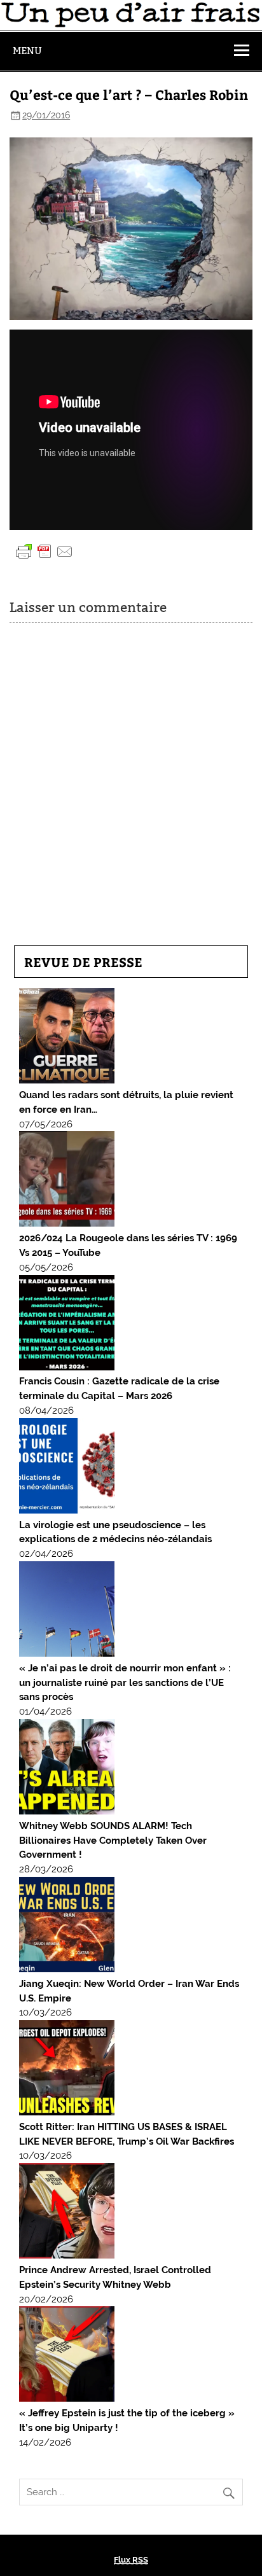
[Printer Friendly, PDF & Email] (45, 550)
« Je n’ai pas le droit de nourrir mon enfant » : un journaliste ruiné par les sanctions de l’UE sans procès (125, 1683)
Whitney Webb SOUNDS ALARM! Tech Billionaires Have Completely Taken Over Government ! (113, 1841)
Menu (27, 51)
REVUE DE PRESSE (83, 962)
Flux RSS (131, 2560)
